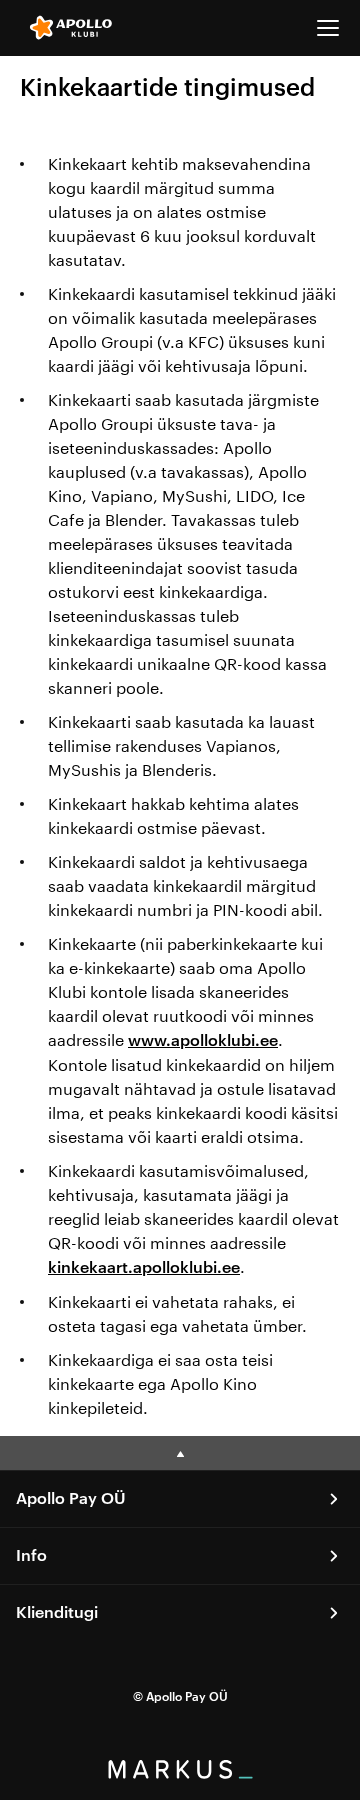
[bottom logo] (180, 1772)
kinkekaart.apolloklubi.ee (144, 1268)
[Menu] (328, 28)
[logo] (72, 27)
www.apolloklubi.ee (203, 1041)
